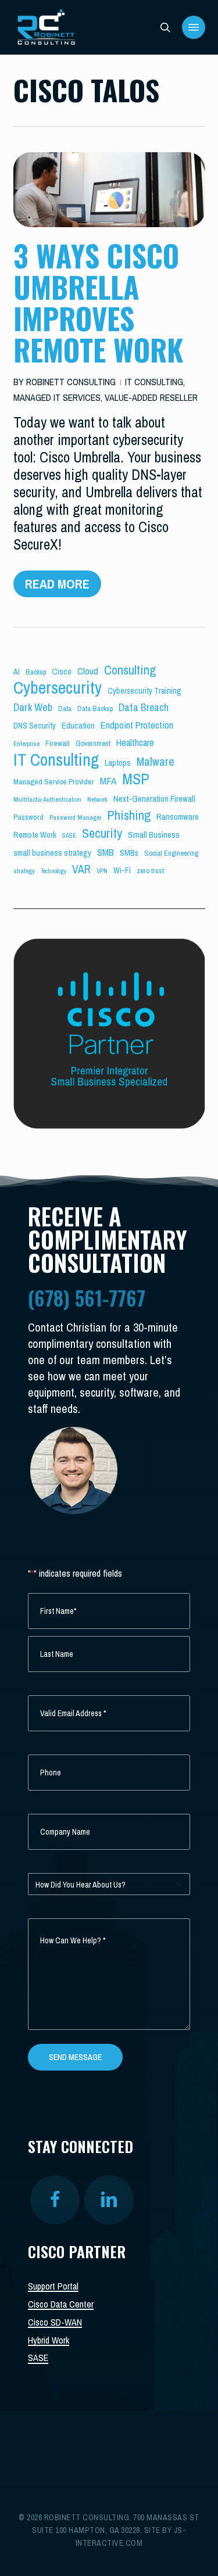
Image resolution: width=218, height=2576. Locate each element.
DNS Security (35, 726)
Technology (53, 871)
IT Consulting (154, 382)
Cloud (88, 671)
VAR (81, 869)
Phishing (129, 815)
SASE (69, 835)
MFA (108, 781)
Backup (36, 672)
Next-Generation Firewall (154, 799)
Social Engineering (171, 853)
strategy (24, 871)
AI (17, 672)
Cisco (62, 671)
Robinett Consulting (71, 382)
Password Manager (75, 817)
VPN (102, 871)
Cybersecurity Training (144, 691)
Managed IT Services (57, 397)
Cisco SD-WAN (55, 2322)
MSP (136, 779)
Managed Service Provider (54, 781)
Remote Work (35, 835)
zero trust (150, 871)
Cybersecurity (58, 688)
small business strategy (52, 853)
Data (65, 708)
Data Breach (144, 708)
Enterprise (26, 744)
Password (28, 817)
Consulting (130, 670)
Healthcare (135, 742)
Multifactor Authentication (47, 799)
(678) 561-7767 (87, 1298)
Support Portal (53, 2286)
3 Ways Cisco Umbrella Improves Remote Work (98, 302)
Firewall (58, 743)
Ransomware (178, 817)
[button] (194, 27)
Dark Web (33, 707)
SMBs (129, 853)
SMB (106, 852)
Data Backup (95, 708)
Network (97, 799)
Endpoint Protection (137, 725)
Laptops (118, 763)
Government (93, 743)
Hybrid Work (49, 2340)
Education (78, 726)
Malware (156, 762)
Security (102, 833)
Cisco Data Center (61, 2304)
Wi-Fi (122, 870)
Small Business (154, 835)
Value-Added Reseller (151, 397)
